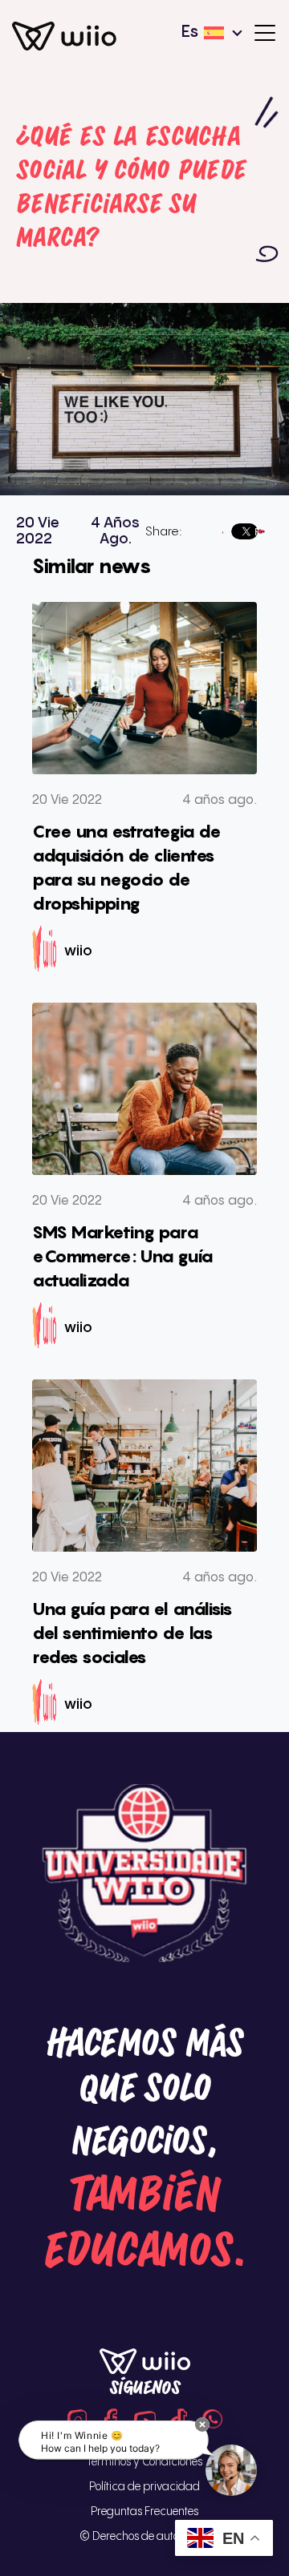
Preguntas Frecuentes (144, 2511)
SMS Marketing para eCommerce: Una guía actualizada (123, 1256)
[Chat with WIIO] (231, 2470)
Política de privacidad (144, 2487)
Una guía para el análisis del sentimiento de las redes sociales (132, 1633)
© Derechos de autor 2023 (145, 2536)
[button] (202, 2425)
